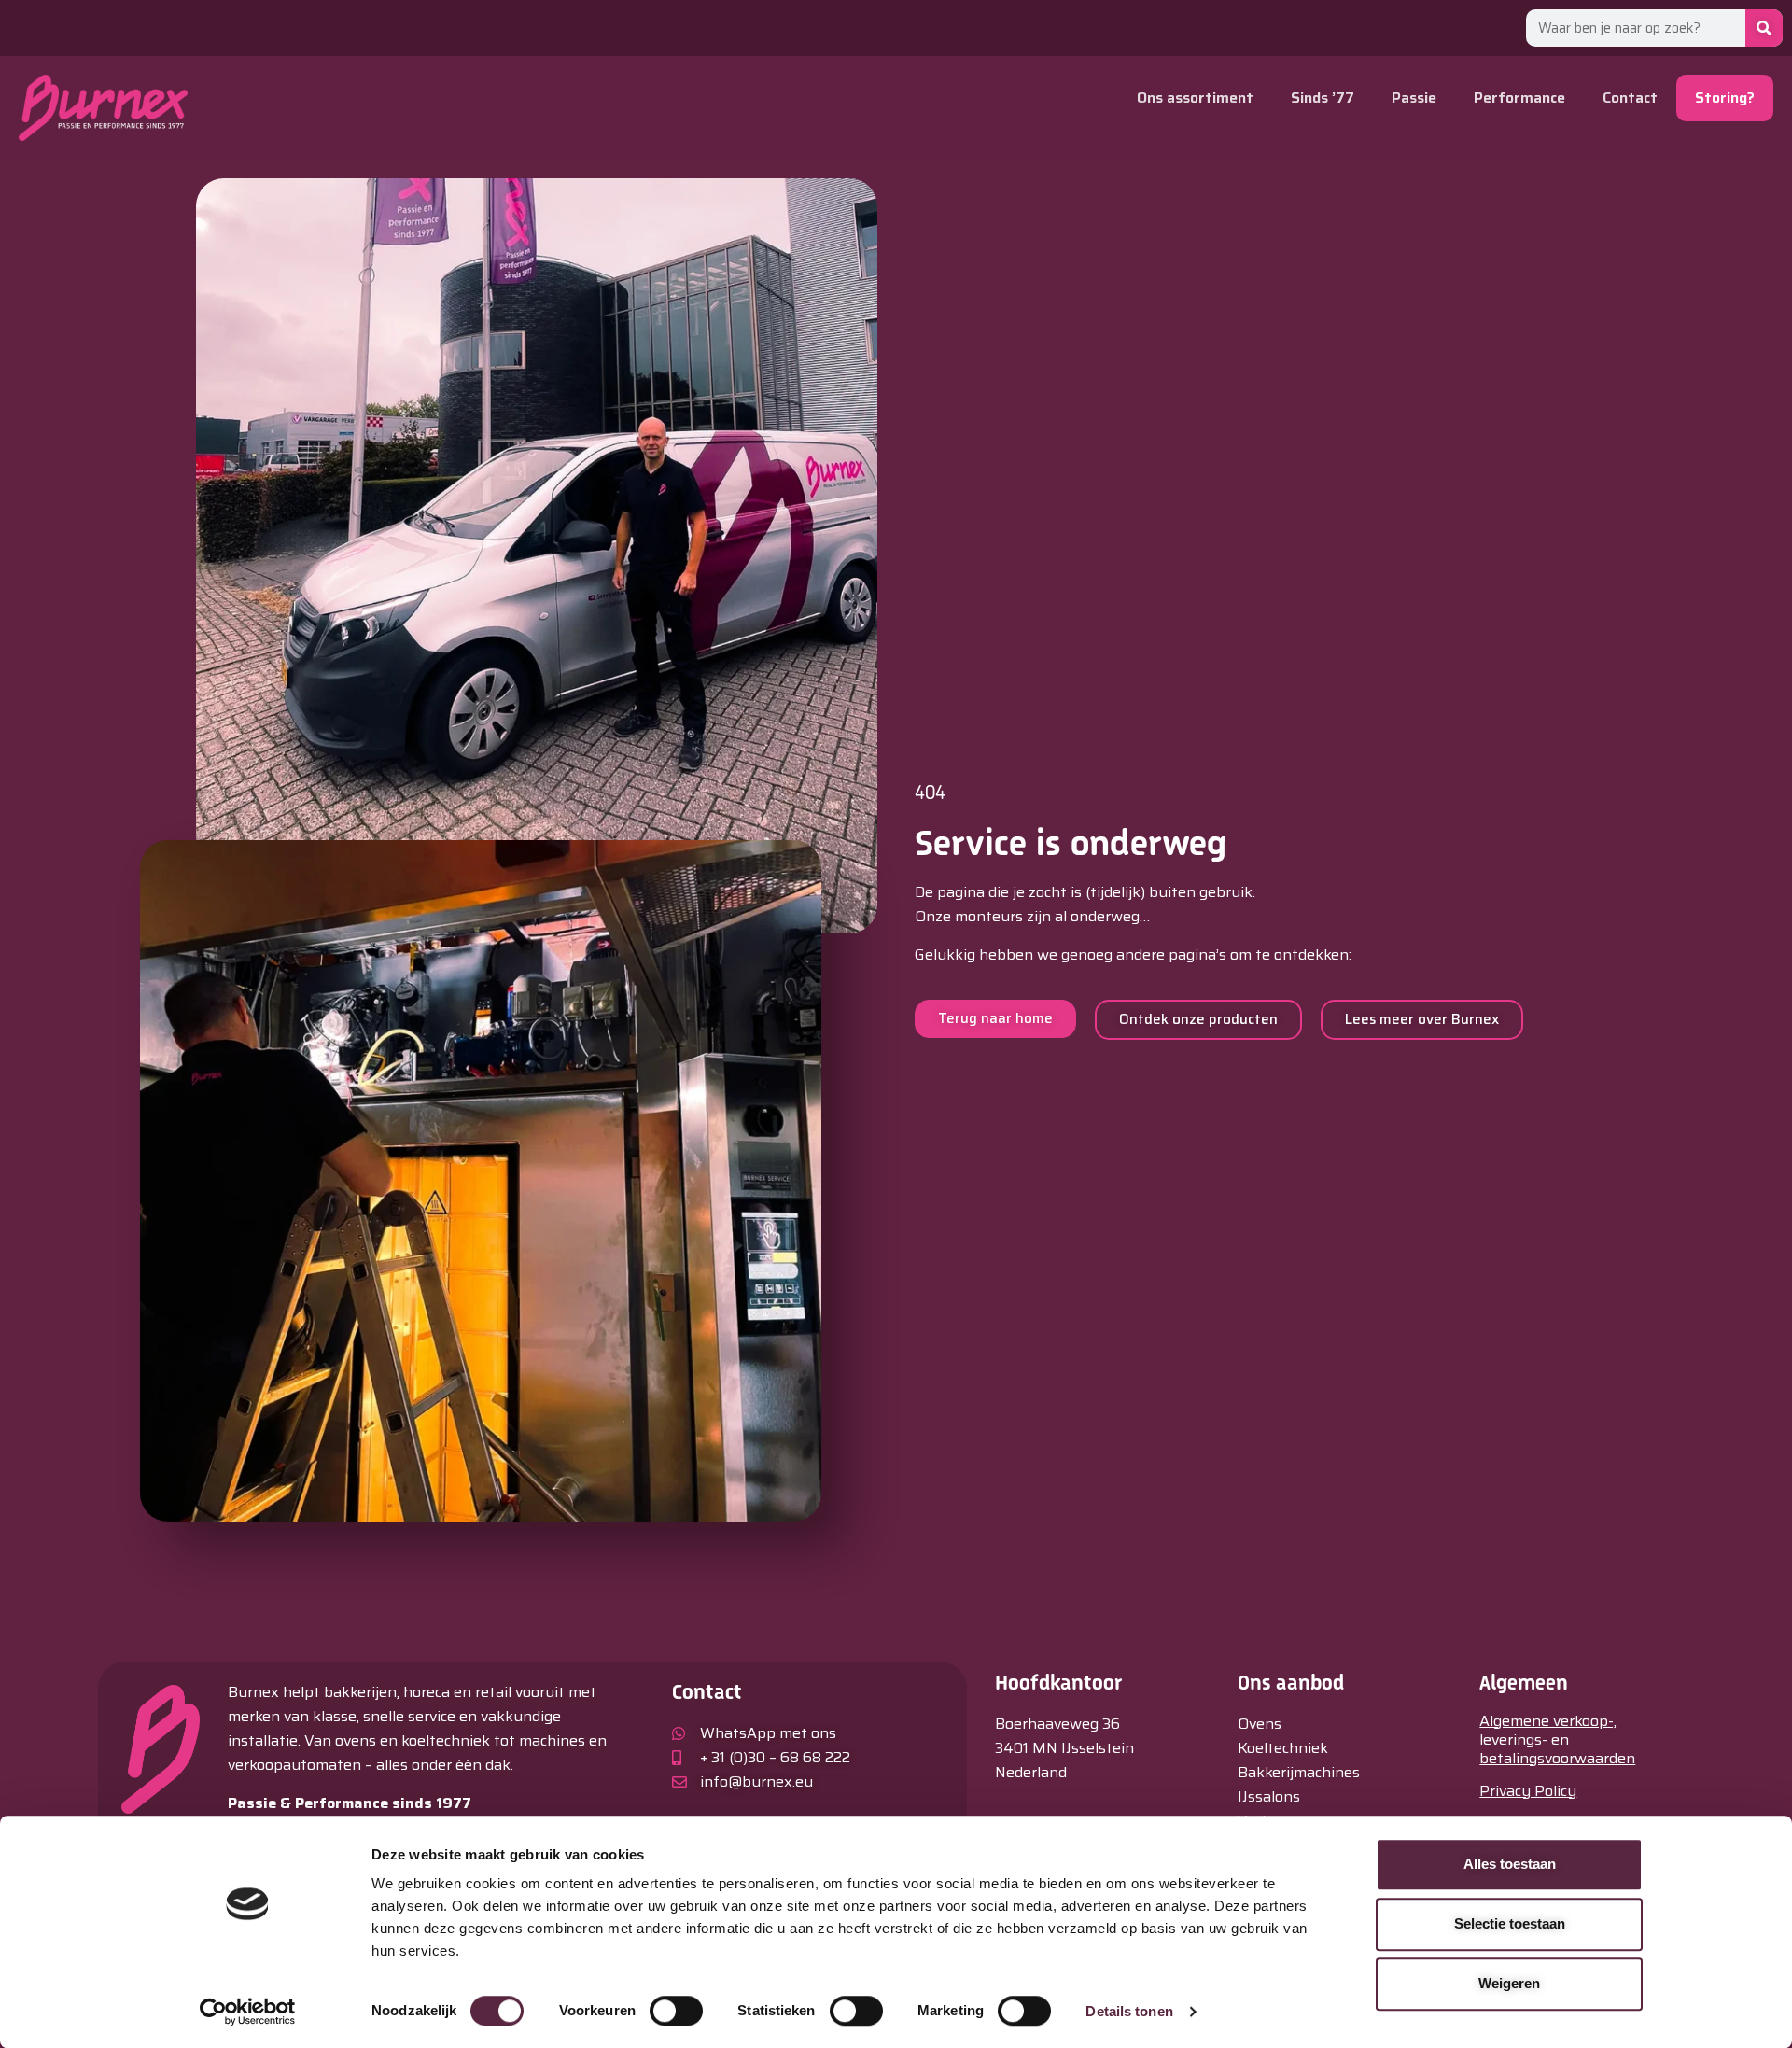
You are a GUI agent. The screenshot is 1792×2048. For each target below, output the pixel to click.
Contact (1630, 98)
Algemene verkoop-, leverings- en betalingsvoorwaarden (1557, 1739)
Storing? (1725, 98)
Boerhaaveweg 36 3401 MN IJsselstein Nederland (1064, 1748)
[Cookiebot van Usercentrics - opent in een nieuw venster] (248, 2012)
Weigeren (1509, 1983)
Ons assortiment (1195, 98)
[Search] (1764, 28)
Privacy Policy (1528, 1791)
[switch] (676, 2011)
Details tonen (1129, 2011)
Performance (1519, 98)
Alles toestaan (1510, 1864)
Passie (1414, 98)
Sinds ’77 (1323, 98)
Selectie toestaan (1510, 1923)
